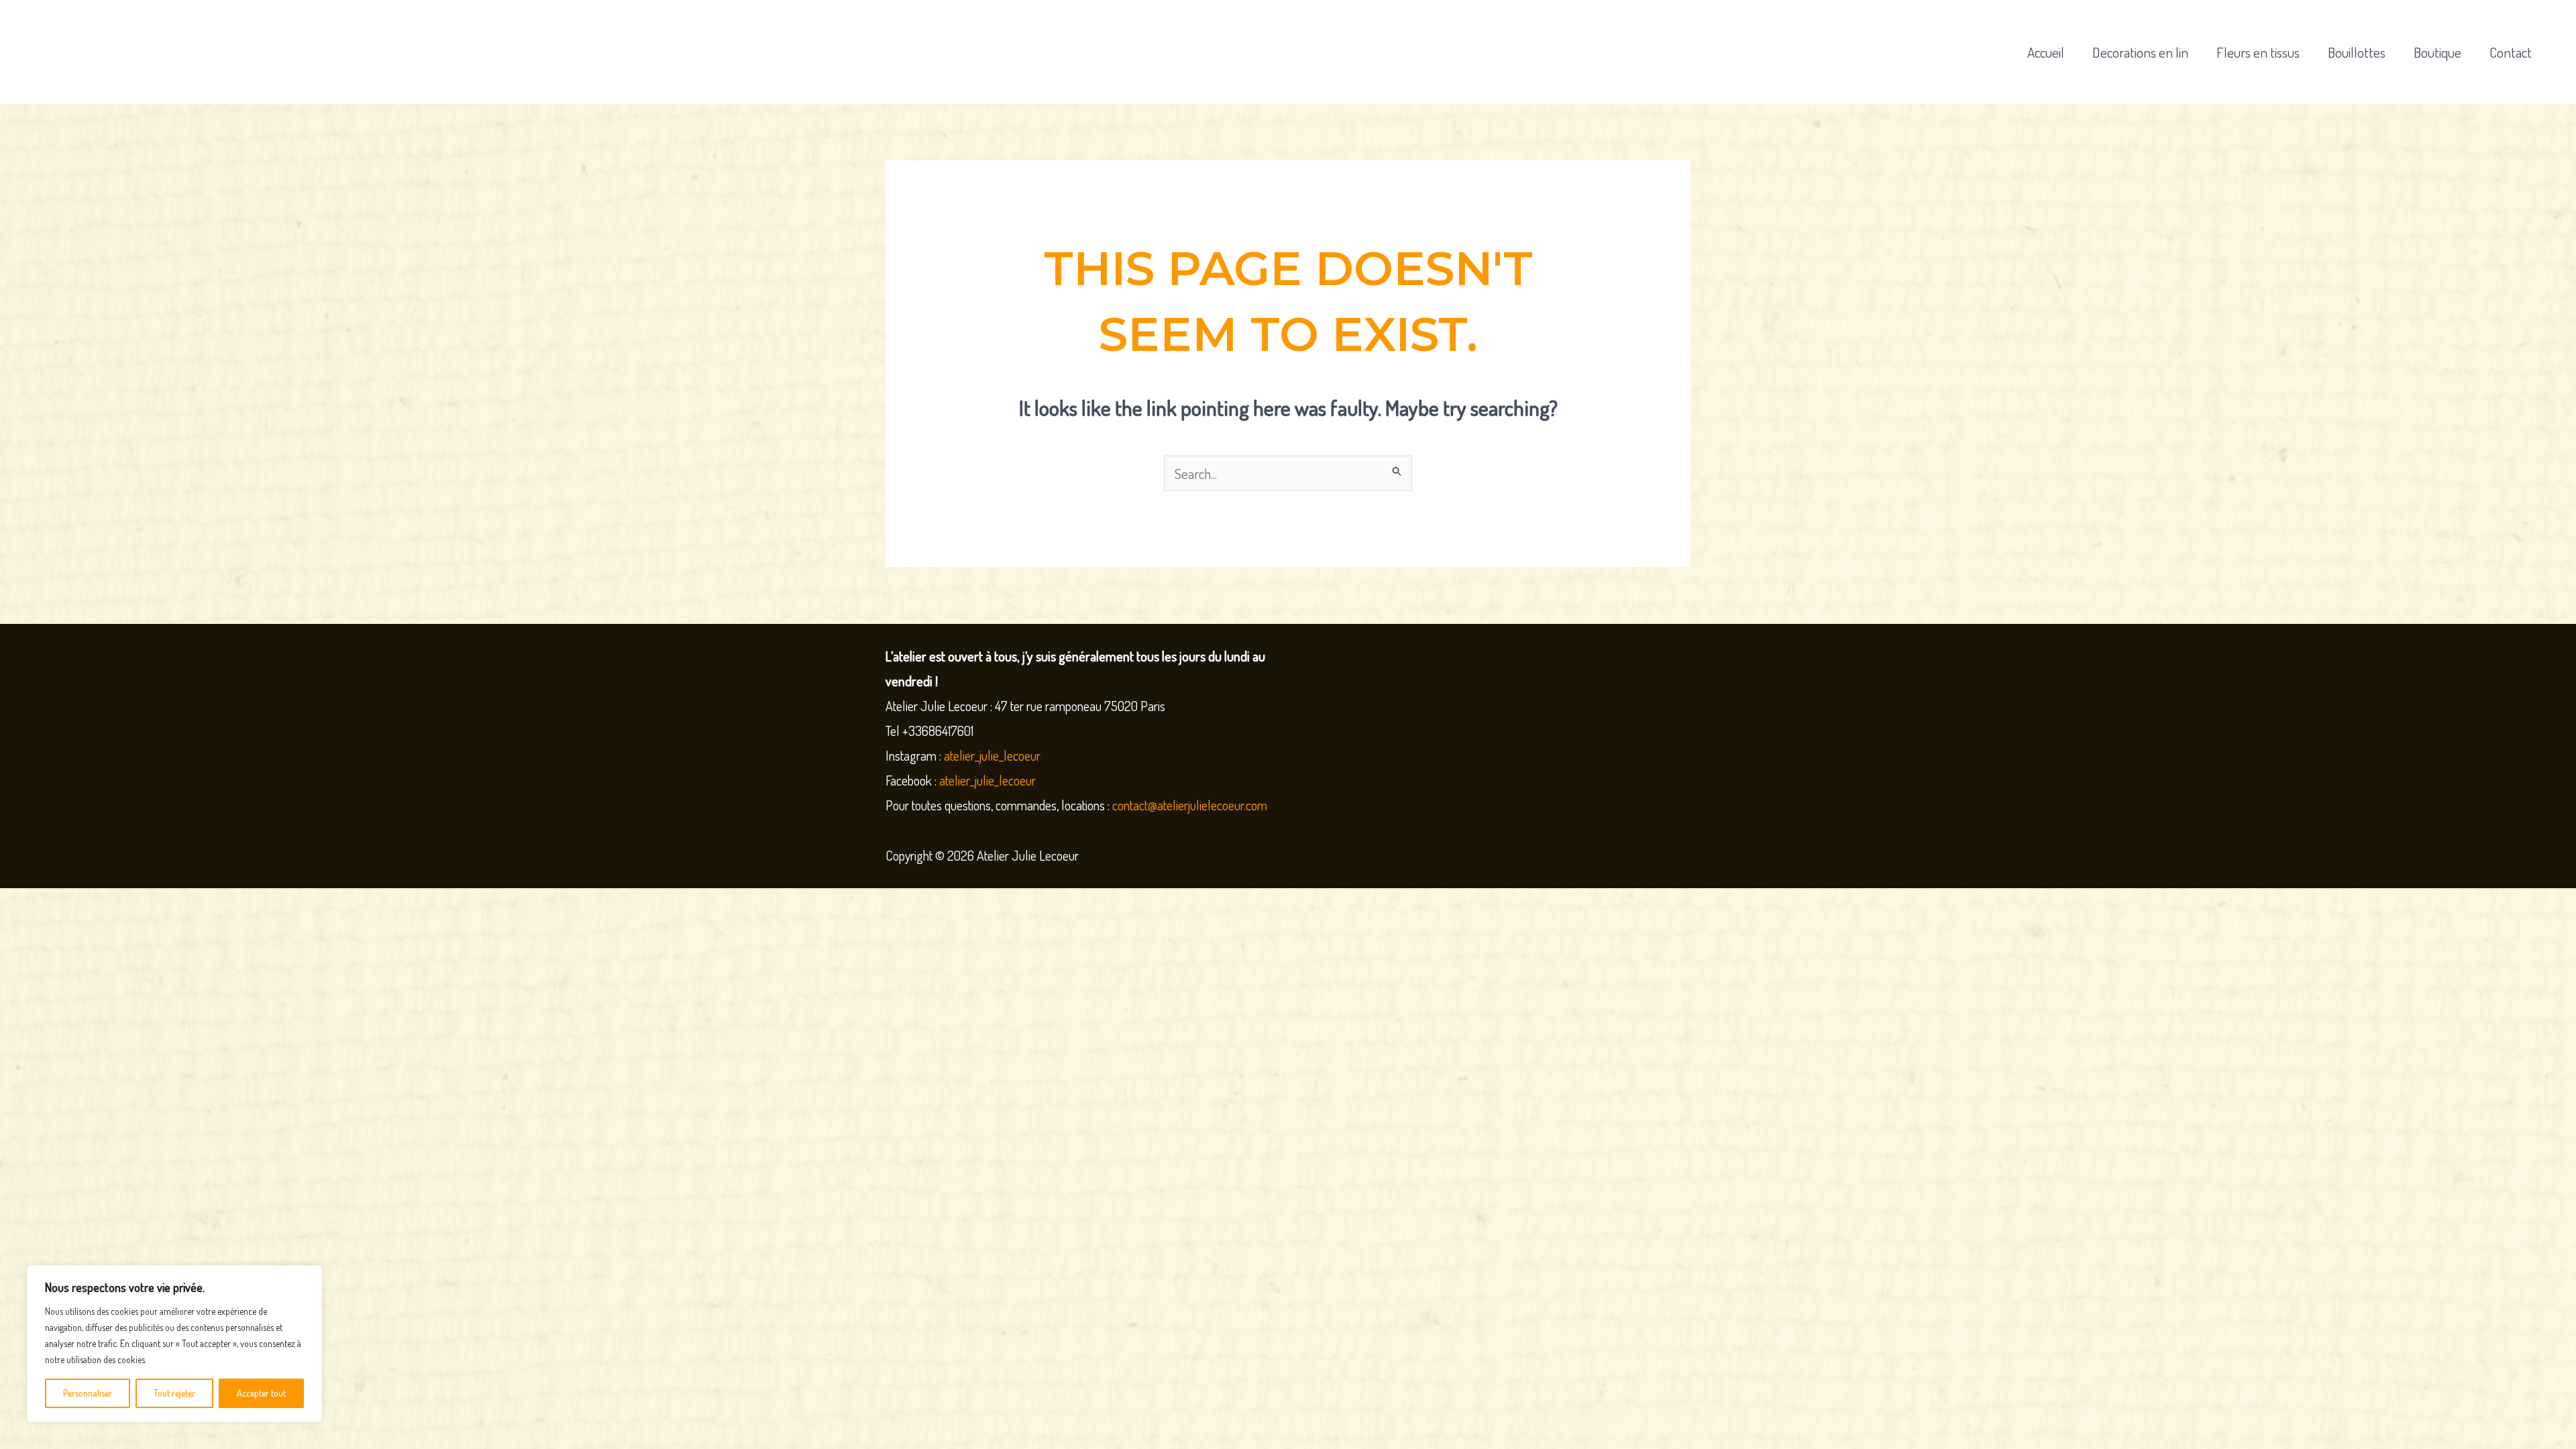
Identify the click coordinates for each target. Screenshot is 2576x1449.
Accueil (2046, 52)
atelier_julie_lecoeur (992, 755)
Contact (2511, 52)
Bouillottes (2357, 52)
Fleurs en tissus (2258, 52)
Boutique (2437, 52)
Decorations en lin (2140, 52)
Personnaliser (88, 1393)
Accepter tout (261, 1393)
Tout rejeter (174, 1393)
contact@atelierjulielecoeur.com (1191, 805)
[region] (174, 1344)
